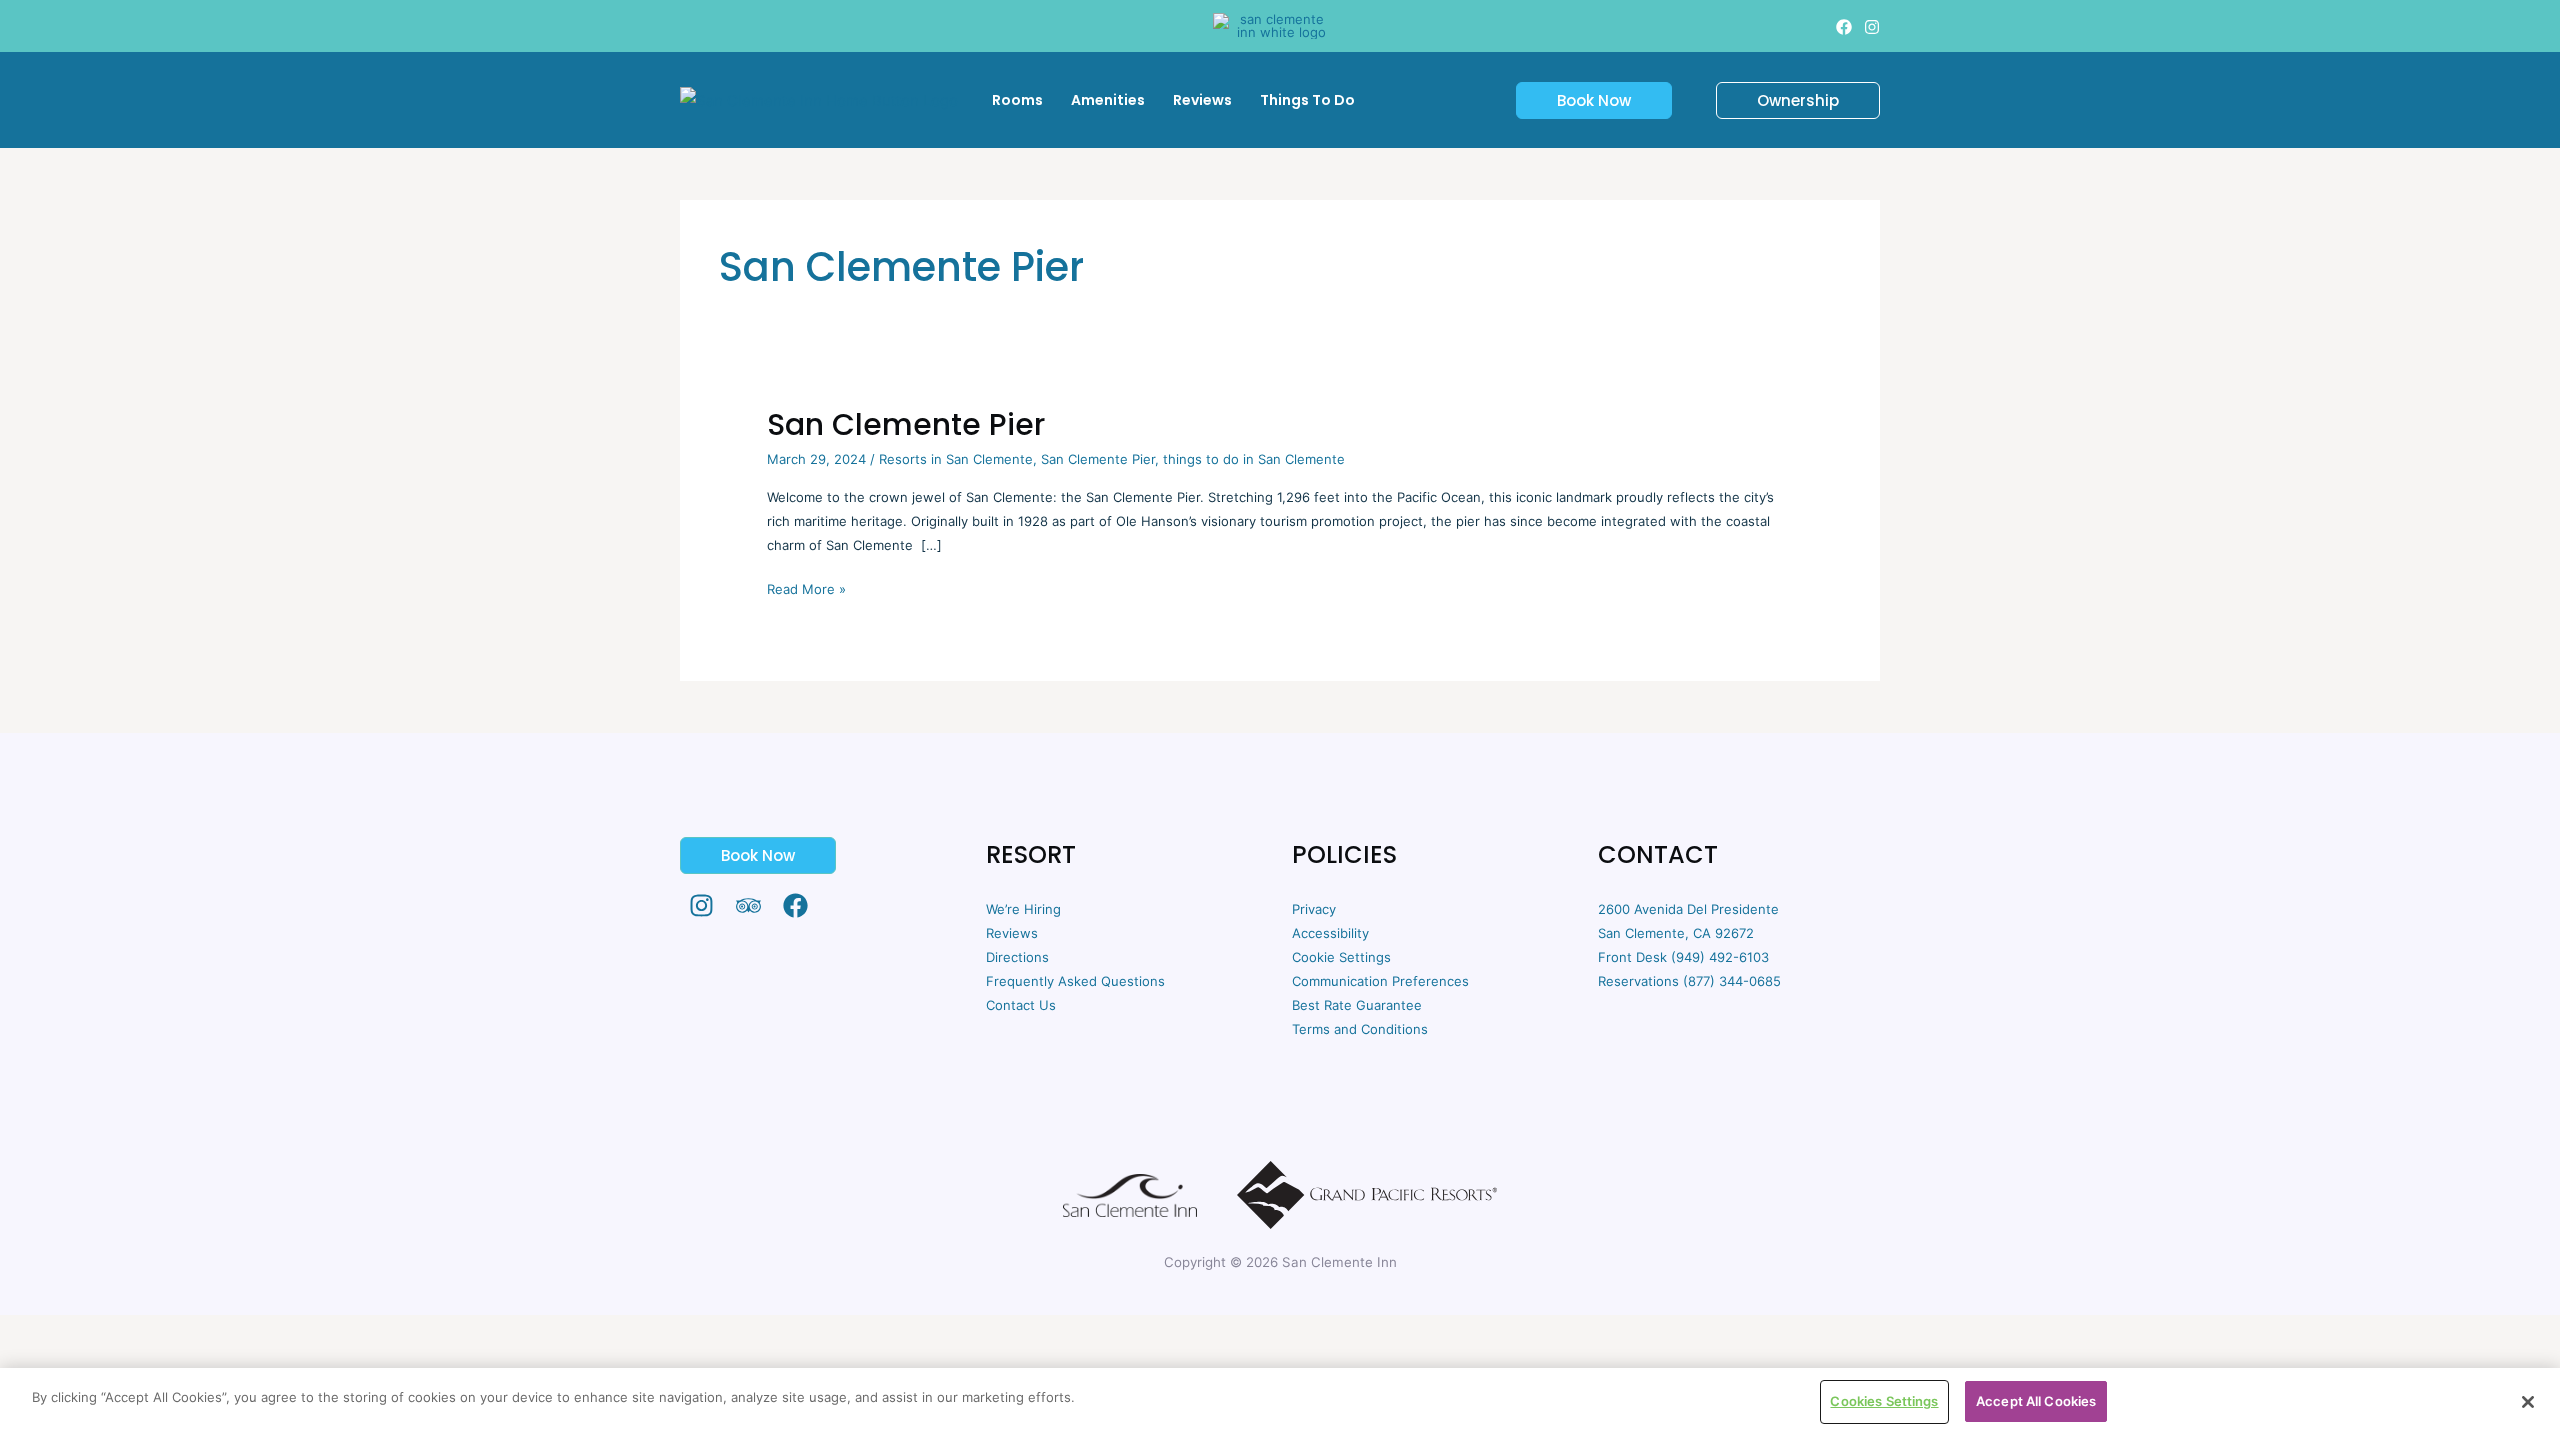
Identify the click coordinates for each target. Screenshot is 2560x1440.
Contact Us (1021, 1005)
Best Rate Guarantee (1357, 1005)
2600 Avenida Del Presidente (1688, 909)
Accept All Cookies (2036, 1401)
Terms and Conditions (1360, 1029)
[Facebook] (1844, 27)
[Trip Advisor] (748, 905)
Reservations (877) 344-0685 (1689, 981)
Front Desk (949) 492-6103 (1683, 957)
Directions (1017, 957)
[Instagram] (1872, 27)
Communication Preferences (1380, 981)
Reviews (1012, 933)
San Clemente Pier (906, 424)
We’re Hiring (1023, 909)
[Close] (2528, 1402)
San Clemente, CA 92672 (1676, 933)
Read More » (806, 587)
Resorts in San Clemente (956, 459)
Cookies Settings (1884, 1401)
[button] (1582, 100)
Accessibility (1330, 933)
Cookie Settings (1341, 957)
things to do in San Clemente (1254, 459)
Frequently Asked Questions (1075, 981)
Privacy (1314, 909)
